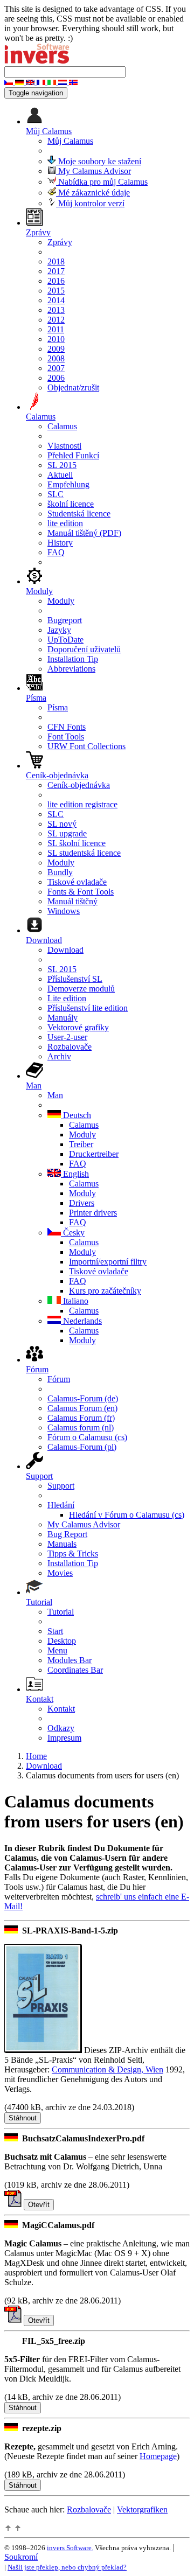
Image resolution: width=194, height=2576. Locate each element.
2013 (56, 310)
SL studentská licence (84, 853)
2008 (56, 358)
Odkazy (61, 1728)
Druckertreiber (94, 1154)
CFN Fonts (67, 727)
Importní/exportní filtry (108, 1262)
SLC (56, 494)
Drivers (82, 1203)
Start (55, 1631)
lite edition (65, 523)
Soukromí (21, 2557)
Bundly (60, 872)
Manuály (63, 1018)
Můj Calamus (70, 141)
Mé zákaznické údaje (93, 193)
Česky (73, 1233)
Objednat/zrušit (73, 388)
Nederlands (81, 1321)
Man (55, 1095)
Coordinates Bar (75, 1670)
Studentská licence (79, 514)
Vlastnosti (64, 446)
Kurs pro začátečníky (105, 1291)
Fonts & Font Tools (81, 892)
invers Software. (70, 2548)
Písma (58, 707)
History (60, 543)
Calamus (62, 426)
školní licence (71, 504)
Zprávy (60, 242)
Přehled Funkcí (73, 455)
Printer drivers (93, 1213)
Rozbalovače (70, 1047)
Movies (60, 1573)
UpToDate (65, 640)
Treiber (81, 1144)
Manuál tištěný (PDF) (84, 533)
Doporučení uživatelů (84, 649)
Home (36, 1756)
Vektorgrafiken (142, 2509)
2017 (56, 271)
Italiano (75, 1301)
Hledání (61, 1505)
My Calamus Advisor (93, 171)
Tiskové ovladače (77, 882)
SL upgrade (67, 833)
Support (61, 1486)
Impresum (64, 1738)
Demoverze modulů (81, 989)
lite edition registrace (82, 804)
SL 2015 (62, 465)
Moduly (61, 601)
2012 (56, 320)
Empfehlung (68, 484)
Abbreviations (71, 669)
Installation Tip (73, 659)
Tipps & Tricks (73, 1554)
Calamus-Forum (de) (83, 1398)
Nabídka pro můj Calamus (102, 182)
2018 (56, 261)
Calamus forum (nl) (81, 1427)
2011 (56, 329)
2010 (56, 339)
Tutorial (61, 1612)
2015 (56, 291)
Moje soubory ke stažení (99, 161)
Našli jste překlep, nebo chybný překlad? (67, 2567)
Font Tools (66, 737)
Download (65, 950)
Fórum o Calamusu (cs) (87, 1437)
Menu (57, 1650)
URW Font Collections (86, 746)
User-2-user (67, 1037)
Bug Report (67, 1534)
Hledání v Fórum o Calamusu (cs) (127, 1515)
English (75, 1174)
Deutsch (76, 1115)
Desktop (62, 1641)
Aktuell (60, 475)
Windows (64, 911)
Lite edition (67, 998)
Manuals (62, 1544)
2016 (56, 281)
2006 (56, 378)
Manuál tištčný (72, 901)
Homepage (158, 2456)
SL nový (62, 824)
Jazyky (59, 630)
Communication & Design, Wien (108, 2069)
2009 (56, 349)
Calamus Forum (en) (82, 1408)
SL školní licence (77, 843)
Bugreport (65, 620)
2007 (56, 368)
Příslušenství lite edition (88, 1008)
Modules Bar (70, 1660)
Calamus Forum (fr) (81, 1418)
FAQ (56, 552)
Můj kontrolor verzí (90, 203)
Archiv (59, 1056)
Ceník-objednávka (79, 785)
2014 (56, 300)
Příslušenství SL (75, 979)
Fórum (59, 1379)
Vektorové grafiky (78, 1027)
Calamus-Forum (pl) (82, 1447)
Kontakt (61, 1709)
